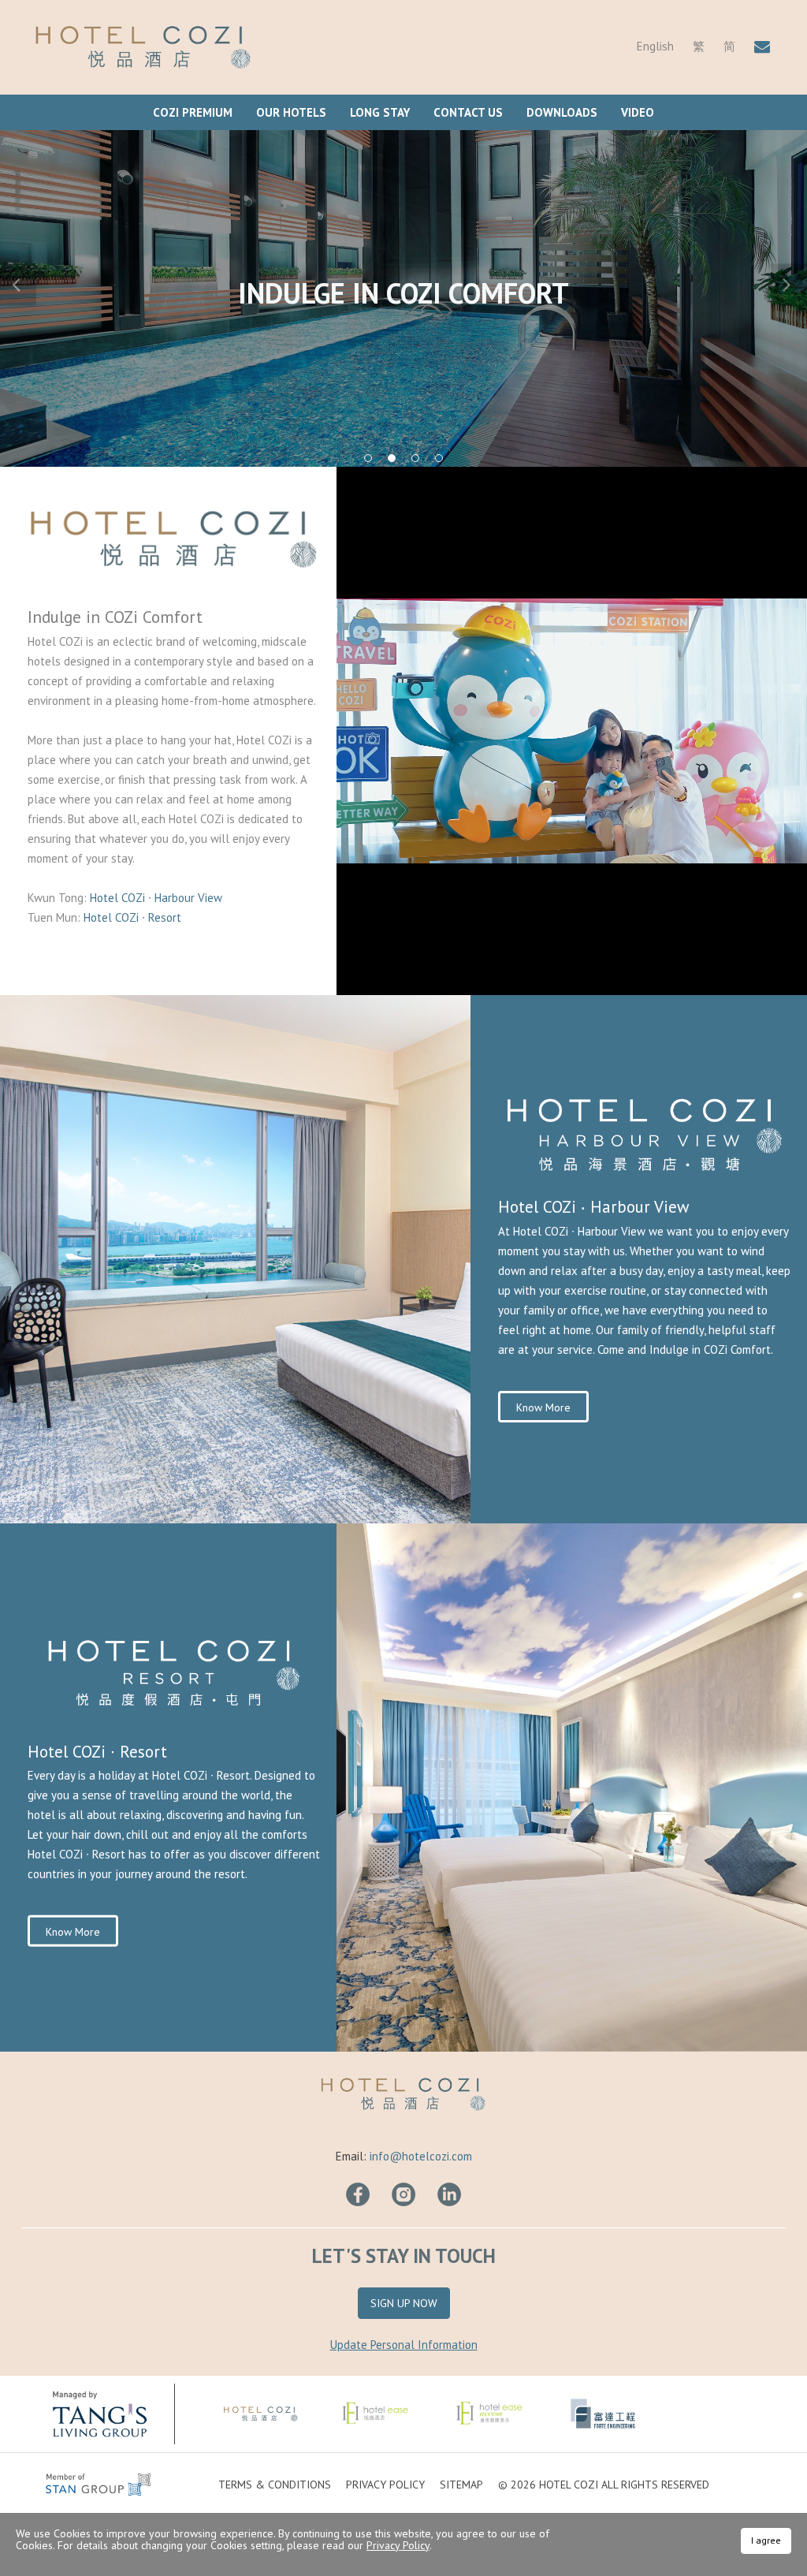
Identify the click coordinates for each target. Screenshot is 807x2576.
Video (638, 112)
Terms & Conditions (275, 2485)
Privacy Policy (385, 2485)
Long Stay (380, 112)
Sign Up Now (404, 2303)
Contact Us (468, 112)
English (655, 46)
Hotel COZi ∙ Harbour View (158, 898)
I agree (766, 2540)
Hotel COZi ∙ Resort (132, 917)
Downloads (562, 112)
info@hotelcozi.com (421, 2156)
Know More (543, 1407)
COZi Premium (193, 112)
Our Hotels (291, 112)
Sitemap (461, 2485)
